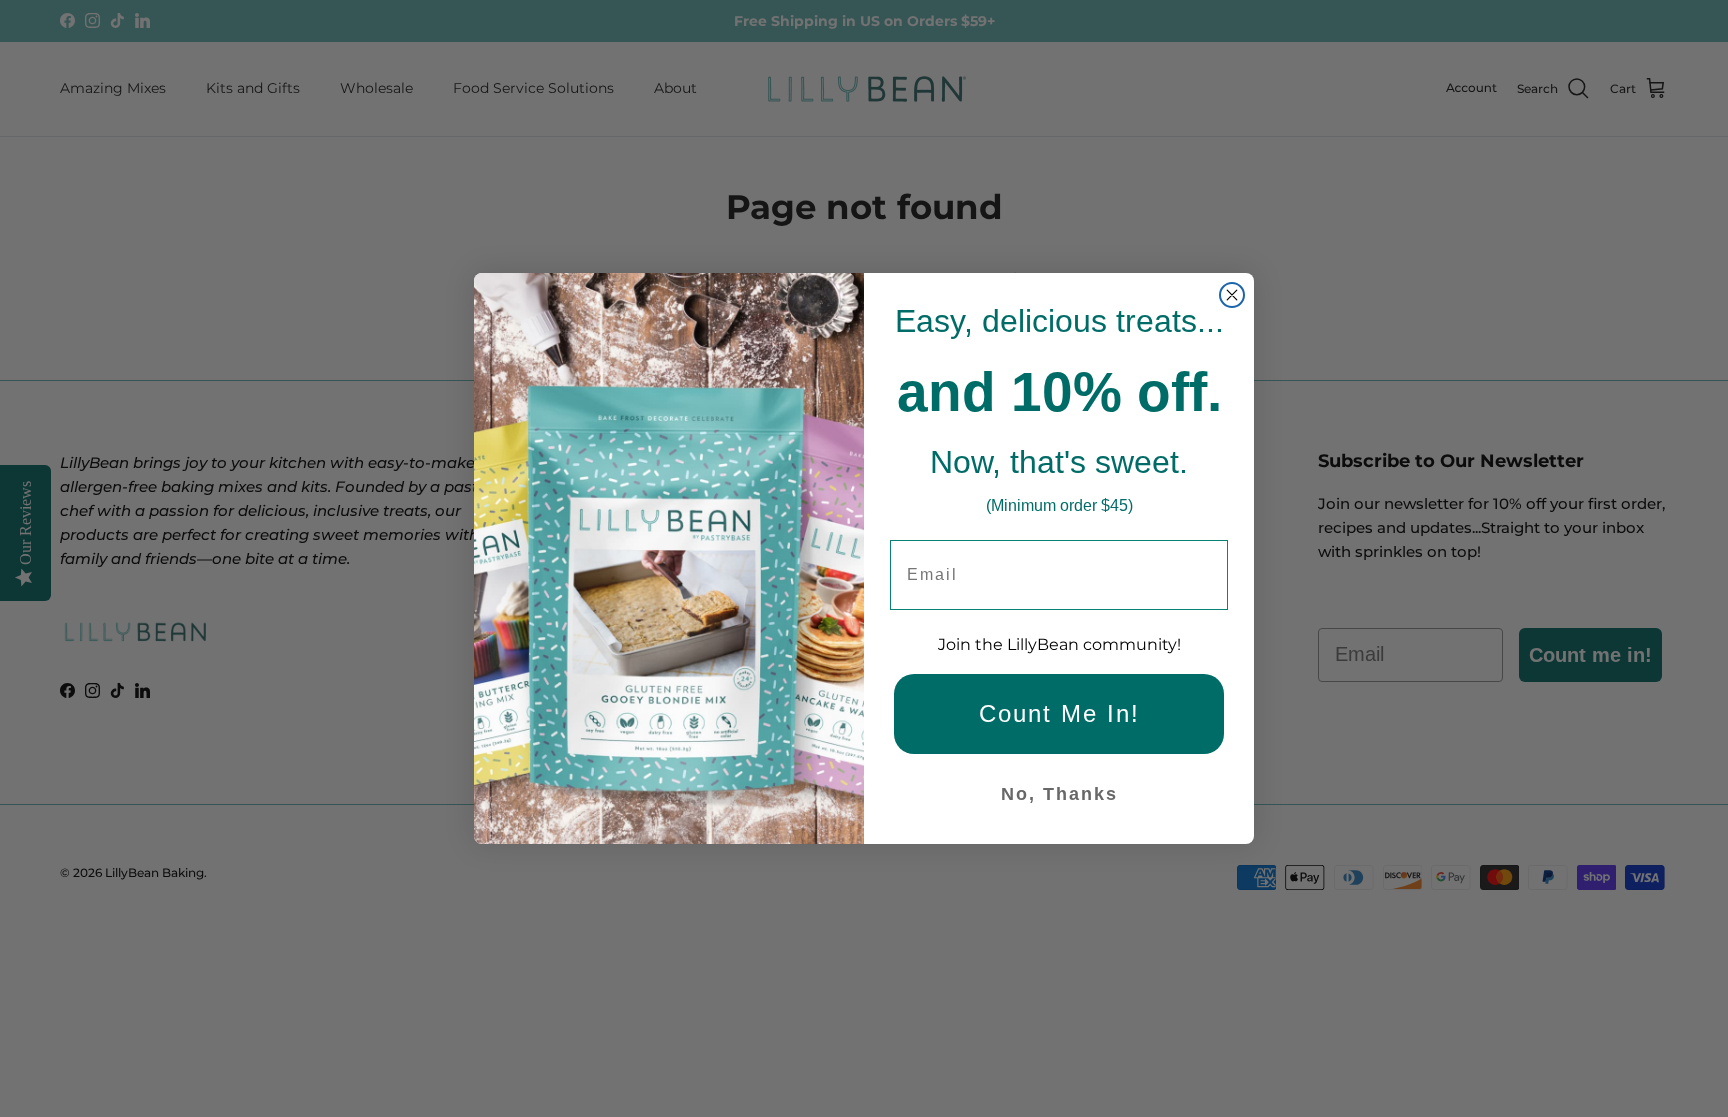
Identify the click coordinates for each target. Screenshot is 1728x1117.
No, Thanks (1059, 794)
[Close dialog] (1232, 295)
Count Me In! (1059, 713)
